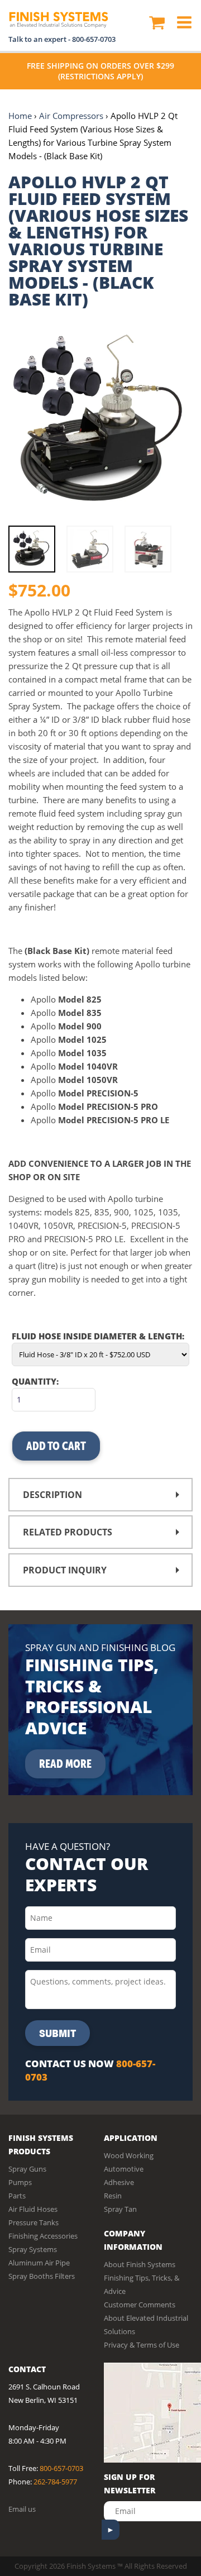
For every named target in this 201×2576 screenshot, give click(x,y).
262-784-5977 (55, 2482)
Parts (17, 2196)
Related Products (68, 1532)
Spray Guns (27, 2169)
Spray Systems (33, 2249)
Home (20, 116)
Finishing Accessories (43, 2236)
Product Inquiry (65, 1570)
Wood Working (129, 2155)
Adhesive (119, 2182)
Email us (22, 2509)
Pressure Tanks (33, 2222)
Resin (113, 2196)
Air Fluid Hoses (33, 2209)
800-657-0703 (94, 39)
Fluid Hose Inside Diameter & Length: (98, 1336)
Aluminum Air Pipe (39, 2263)
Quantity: (35, 1381)
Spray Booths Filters (42, 2276)
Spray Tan (120, 2209)
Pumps (20, 2182)
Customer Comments (140, 2305)
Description (52, 1495)
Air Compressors (71, 116)
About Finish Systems (140, 2264)
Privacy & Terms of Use (142, 2345)
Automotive (124, 2169)
